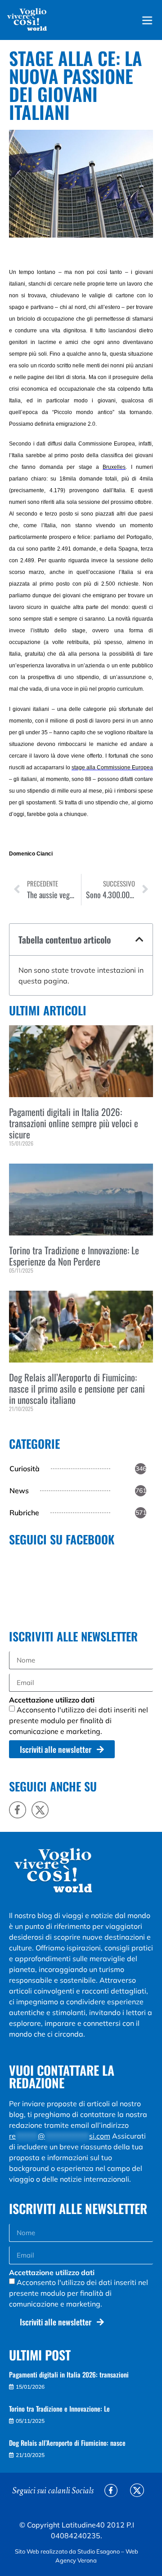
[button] (139, 940)
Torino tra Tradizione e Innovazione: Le (59, 2408)
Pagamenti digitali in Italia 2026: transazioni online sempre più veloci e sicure (74, 1123)
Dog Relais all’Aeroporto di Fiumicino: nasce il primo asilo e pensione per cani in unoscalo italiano (77, 1388)
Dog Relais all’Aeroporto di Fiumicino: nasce (67, 2443)
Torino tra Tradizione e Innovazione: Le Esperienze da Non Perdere (74, 1256)
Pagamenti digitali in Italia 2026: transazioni (69, 2374)
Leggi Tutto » (22, 1158)
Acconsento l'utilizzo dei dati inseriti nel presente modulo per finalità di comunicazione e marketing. (79, 1720)
